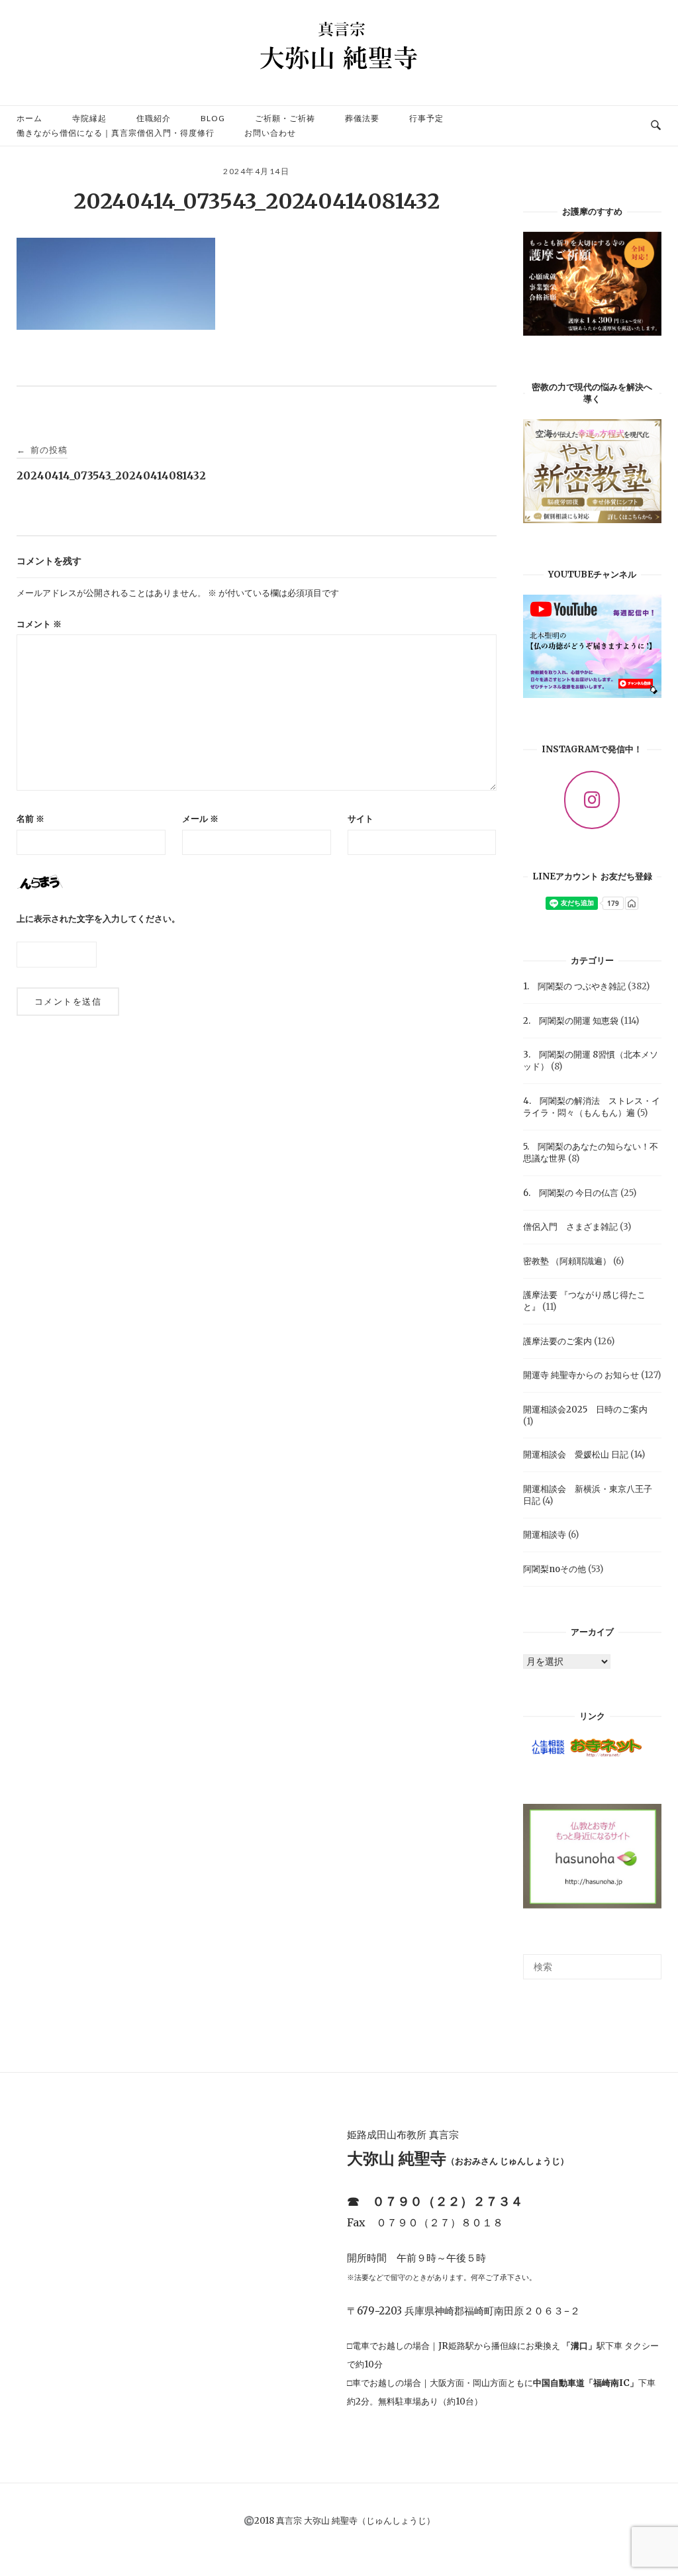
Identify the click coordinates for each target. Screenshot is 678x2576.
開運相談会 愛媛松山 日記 (576, 1455)
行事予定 (426, 118)
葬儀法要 (362, 118)
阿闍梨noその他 (555, 1569)
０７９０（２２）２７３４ (448, 2201)
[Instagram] (592, 800)
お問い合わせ (270, 133)
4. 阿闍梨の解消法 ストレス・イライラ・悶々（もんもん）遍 (592, 1107)
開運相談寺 (545, 1535)
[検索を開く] (656, 126)
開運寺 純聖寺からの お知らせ (581, 1375)
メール (200, 819)
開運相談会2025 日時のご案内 (590, 1410)
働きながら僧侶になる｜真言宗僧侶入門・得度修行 (116, 133)
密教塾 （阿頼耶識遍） (567, 1261)
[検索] (647, 1961)
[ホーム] (339, 82)
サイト (361, 819)
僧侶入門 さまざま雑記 (570, 1227)
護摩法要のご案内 (557, 1341)
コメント (39, 624)
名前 (30, 819)
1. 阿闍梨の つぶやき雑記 (574, 986)
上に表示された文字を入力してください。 (98, 919)
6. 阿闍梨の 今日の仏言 (571, 1193)
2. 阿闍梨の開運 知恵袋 (571, 1021)
